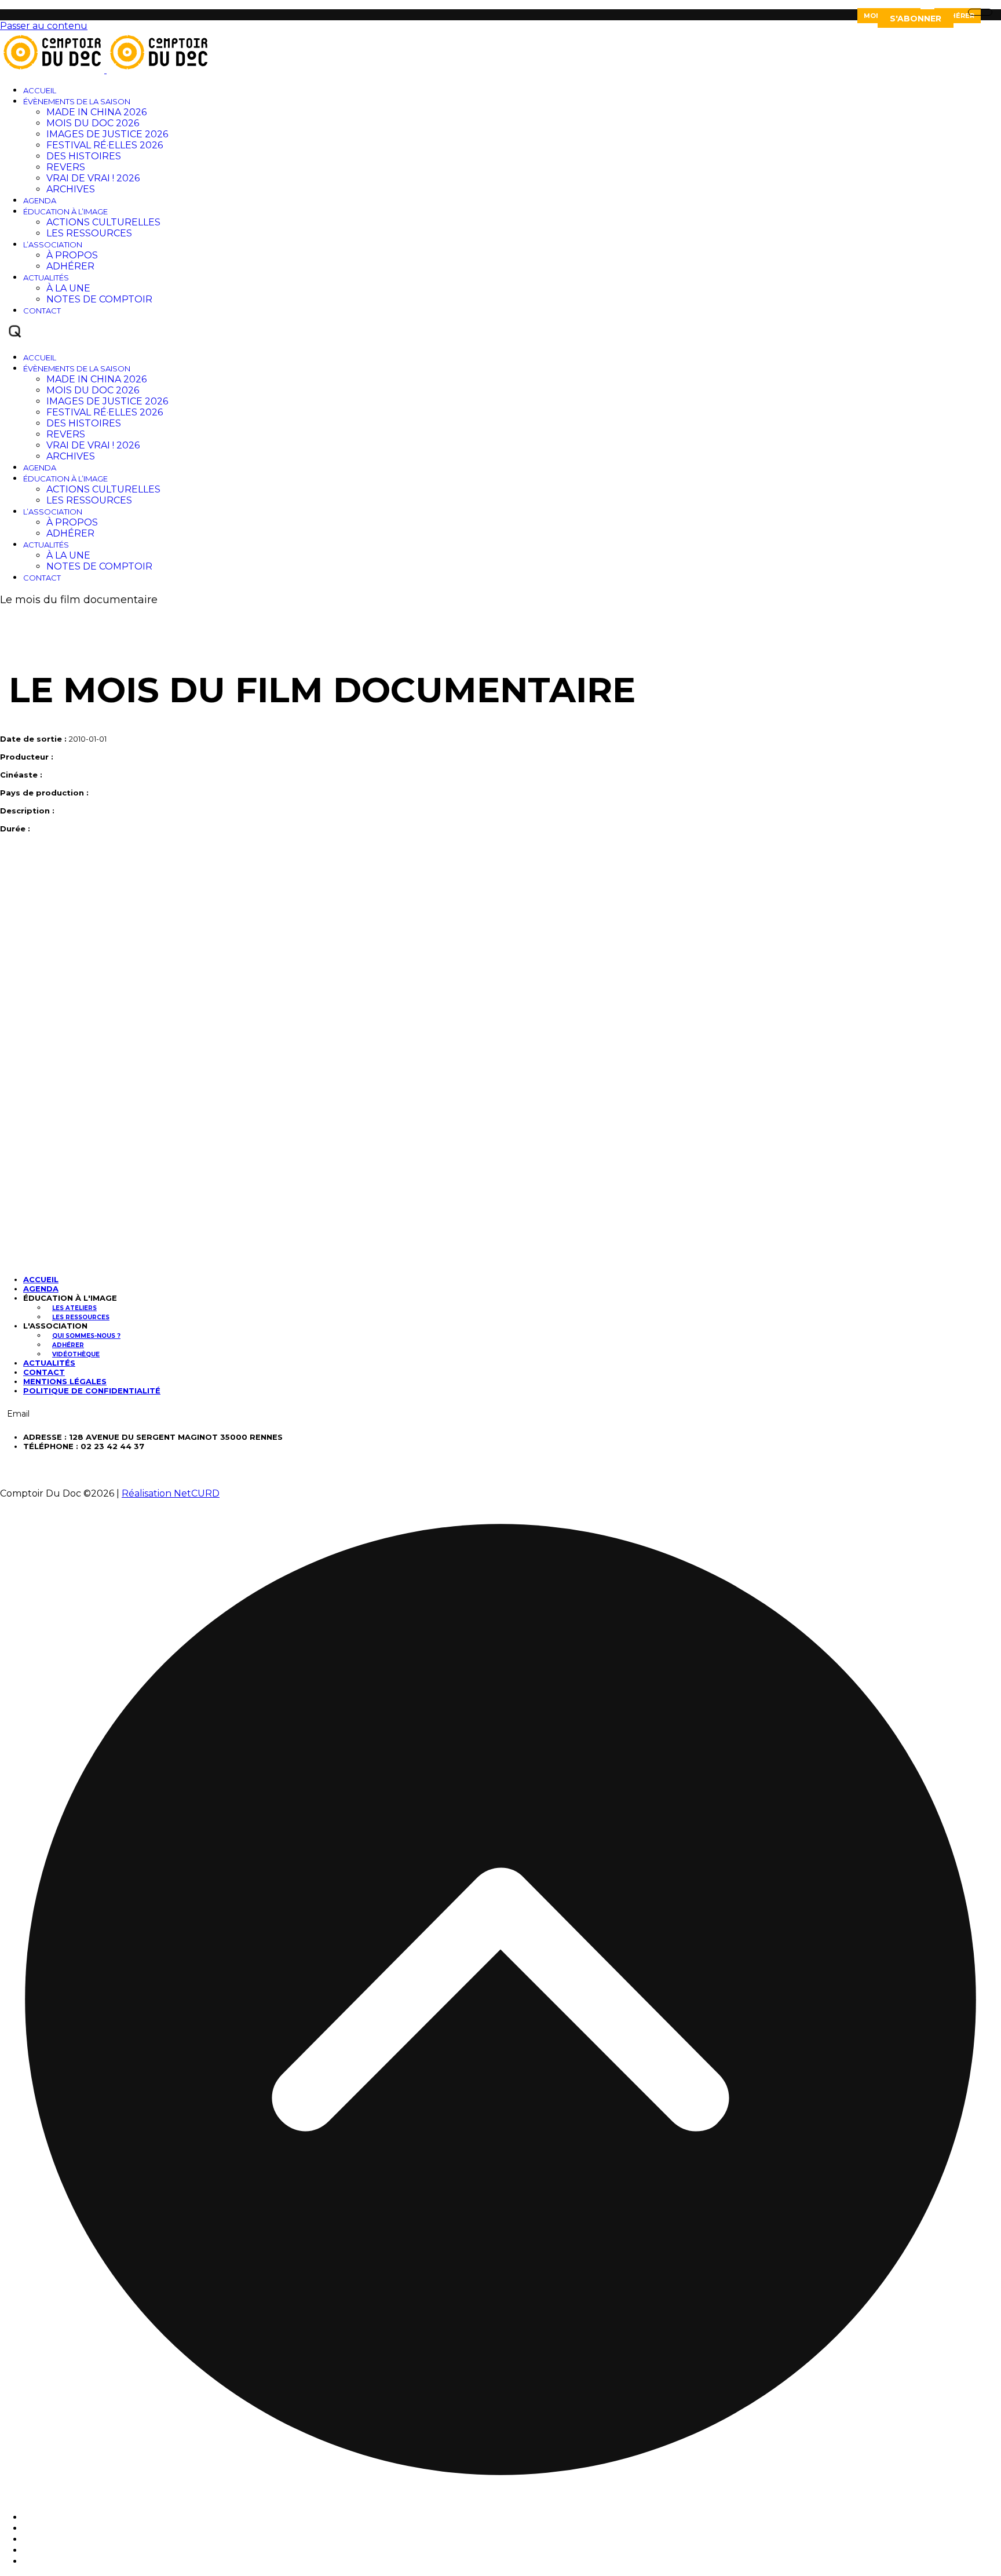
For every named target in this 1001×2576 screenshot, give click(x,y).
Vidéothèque (76, 1354)
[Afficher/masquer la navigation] (980, 12)
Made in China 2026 (96, 112)
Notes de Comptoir (99, 299)
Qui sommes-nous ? (86, 1336)
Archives (71, 189)
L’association (53, 245)
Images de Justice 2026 (107, 134)
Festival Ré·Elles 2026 (105, 145)
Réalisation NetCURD (171, 1493)
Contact (42, 311)
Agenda (40, 200)
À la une (68, 288)
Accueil (40, 90)
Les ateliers (74, 1308)
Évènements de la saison (77, 101)
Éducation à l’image (65, 211)
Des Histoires (84, 156)
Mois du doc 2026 (93, 123)
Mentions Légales (65, 1381)
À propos (72, 255)
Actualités (46, 278)
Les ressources (89, 233)
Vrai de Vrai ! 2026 (93, 178)
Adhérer (958, 16)
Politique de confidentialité (92, 1391)
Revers (66, 167)
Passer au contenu (44, 26)
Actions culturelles (103, 222)
